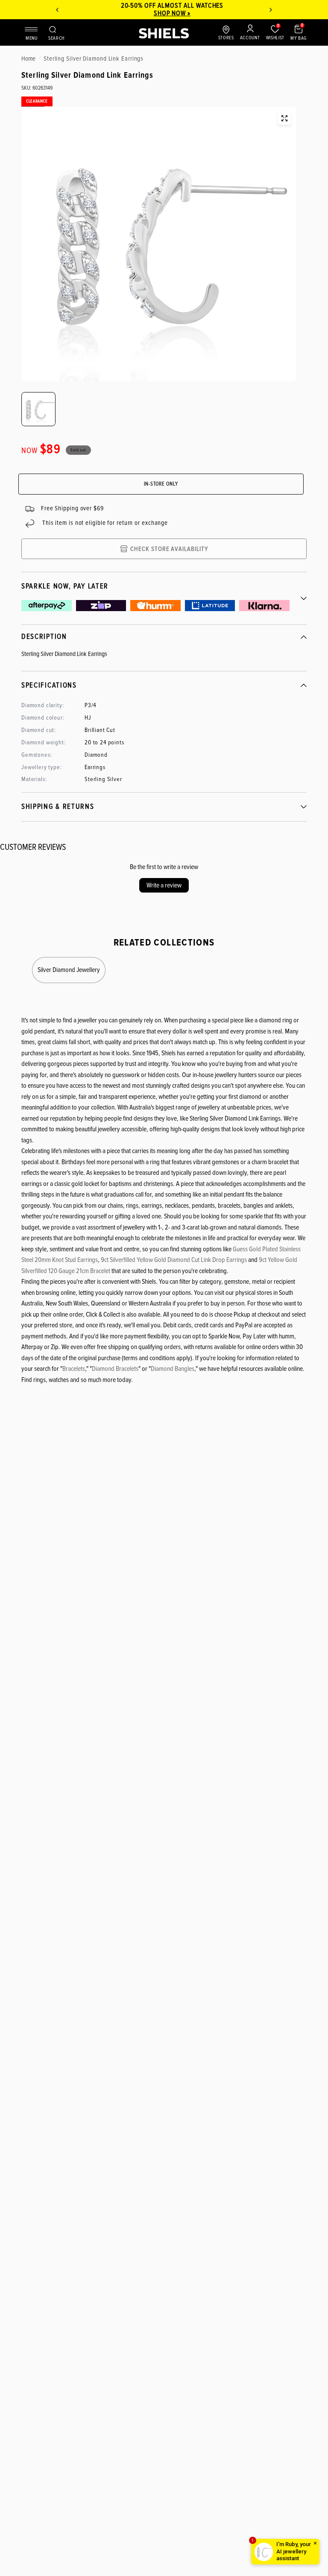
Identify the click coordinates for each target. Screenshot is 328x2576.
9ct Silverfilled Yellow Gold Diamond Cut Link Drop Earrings (174, 1260)
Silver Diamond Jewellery (69, 970)
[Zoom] (284, 118)
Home (28, 59)
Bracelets (74, 1369)
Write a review (164, 885)
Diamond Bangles (173, 1369)
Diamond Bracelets (115, 1369)
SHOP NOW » (164, 13)
